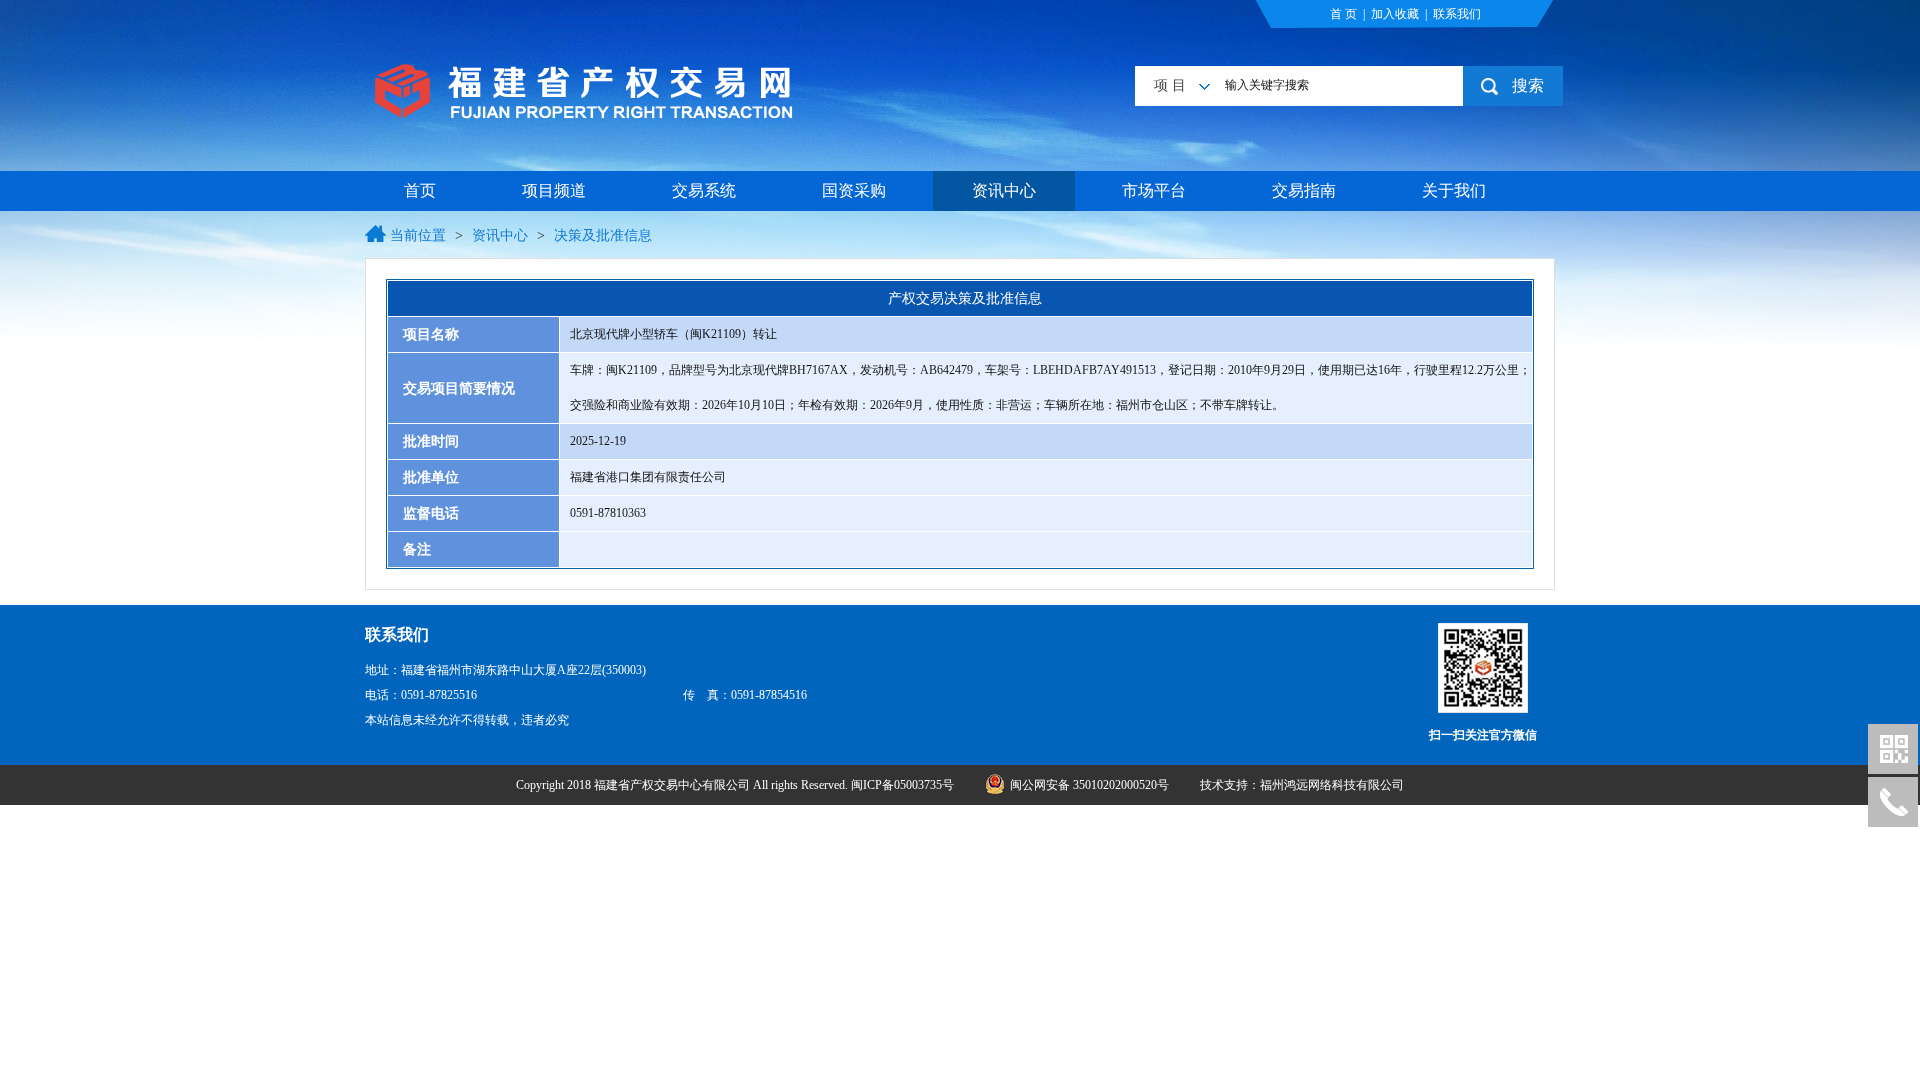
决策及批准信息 (603, 235)
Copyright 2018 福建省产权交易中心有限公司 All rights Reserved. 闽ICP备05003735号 (736, 785)
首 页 (1343, 14)
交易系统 (704, 190)
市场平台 (1154, 190)
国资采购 (854, 190)
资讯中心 (1004, 190)
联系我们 (1457, 14)
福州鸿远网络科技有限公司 (1332, 785)
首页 (420, 190)
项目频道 (554, 190)
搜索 (1528, 85)
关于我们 (1454, 190)
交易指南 (1304, 190)
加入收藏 (1395, 14)
